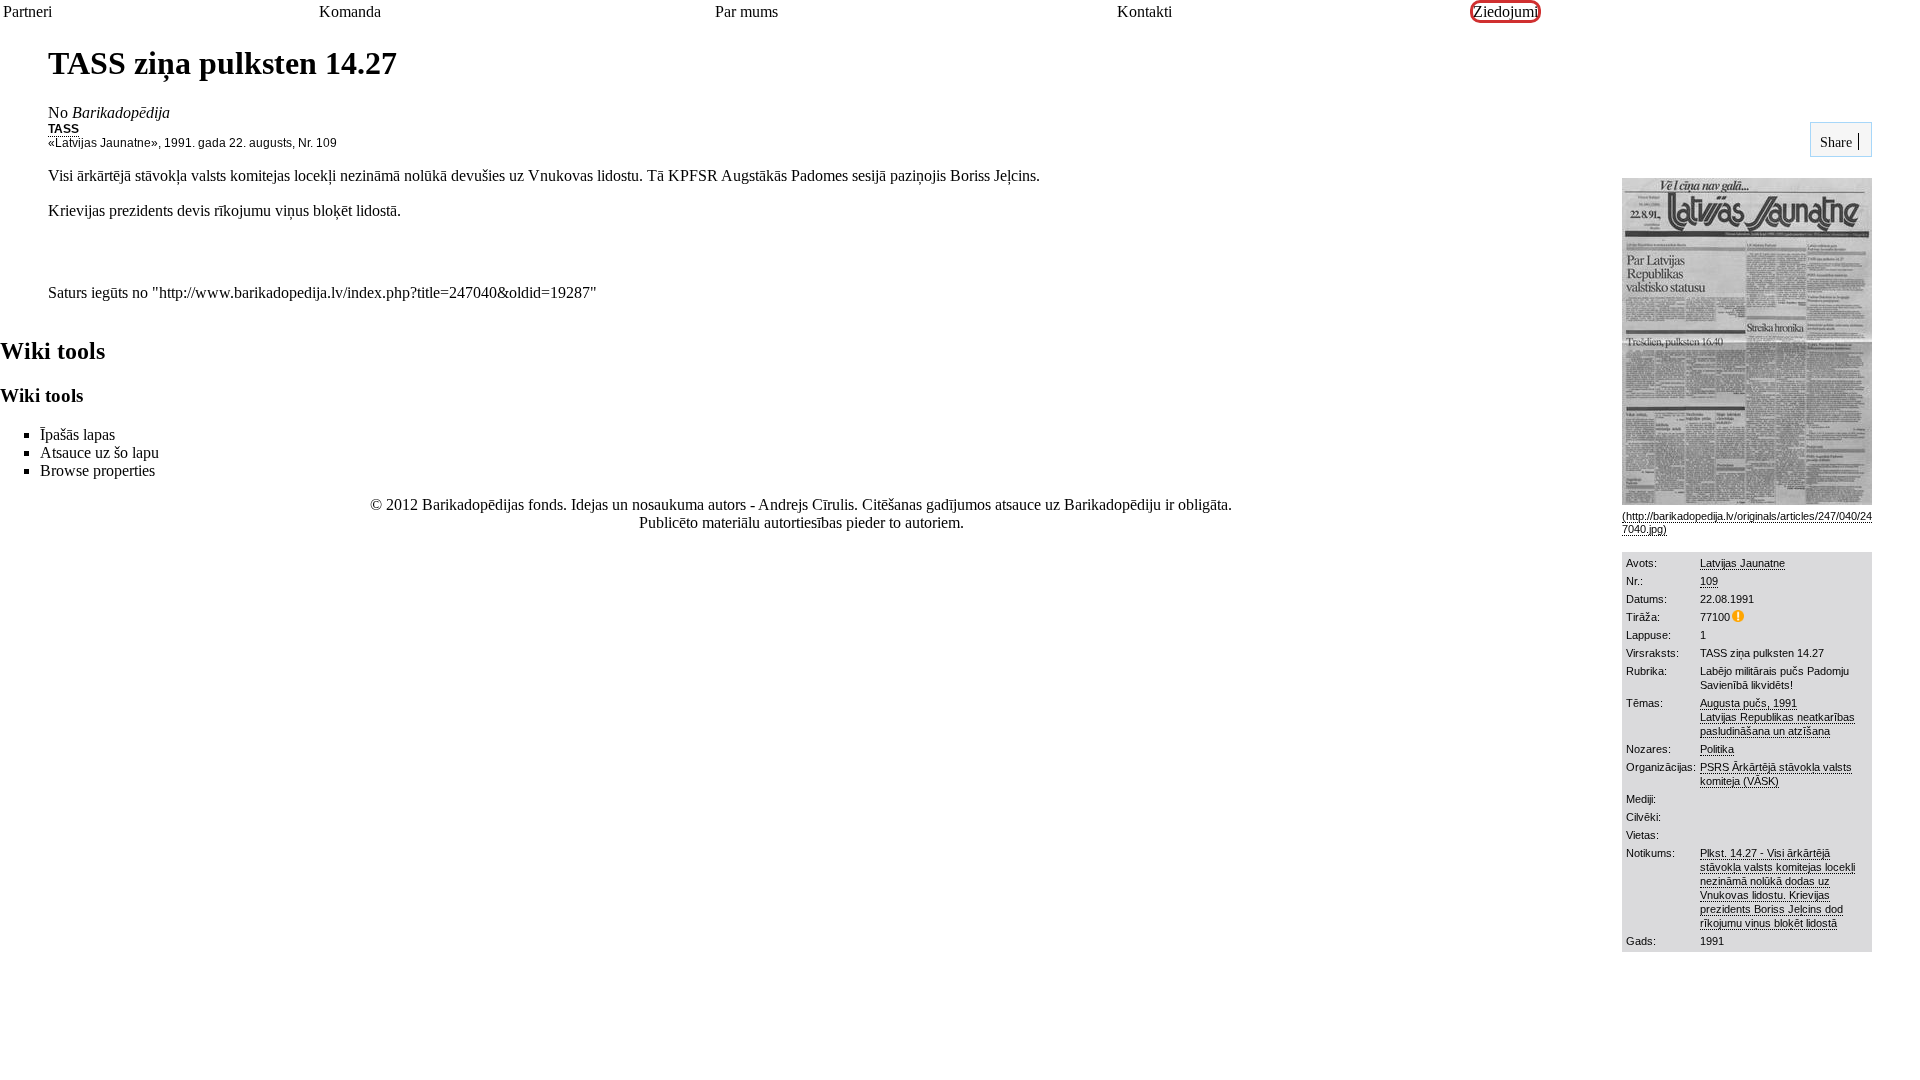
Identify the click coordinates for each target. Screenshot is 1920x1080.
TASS (63, 129)
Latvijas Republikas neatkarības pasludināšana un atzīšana (1777, 724)
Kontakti (1144, 11)
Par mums (746, 11)
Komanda (350, 11)
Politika (1717, 749)
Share (1834, 142)
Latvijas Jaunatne (1742, 563)
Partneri (27, 11)
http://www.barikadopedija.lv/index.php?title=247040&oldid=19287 (374, 292)
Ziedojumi (1505, 11)
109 (1709, 581)
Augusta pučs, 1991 (1748, 703)
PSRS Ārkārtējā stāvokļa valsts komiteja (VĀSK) (1776, 774)
